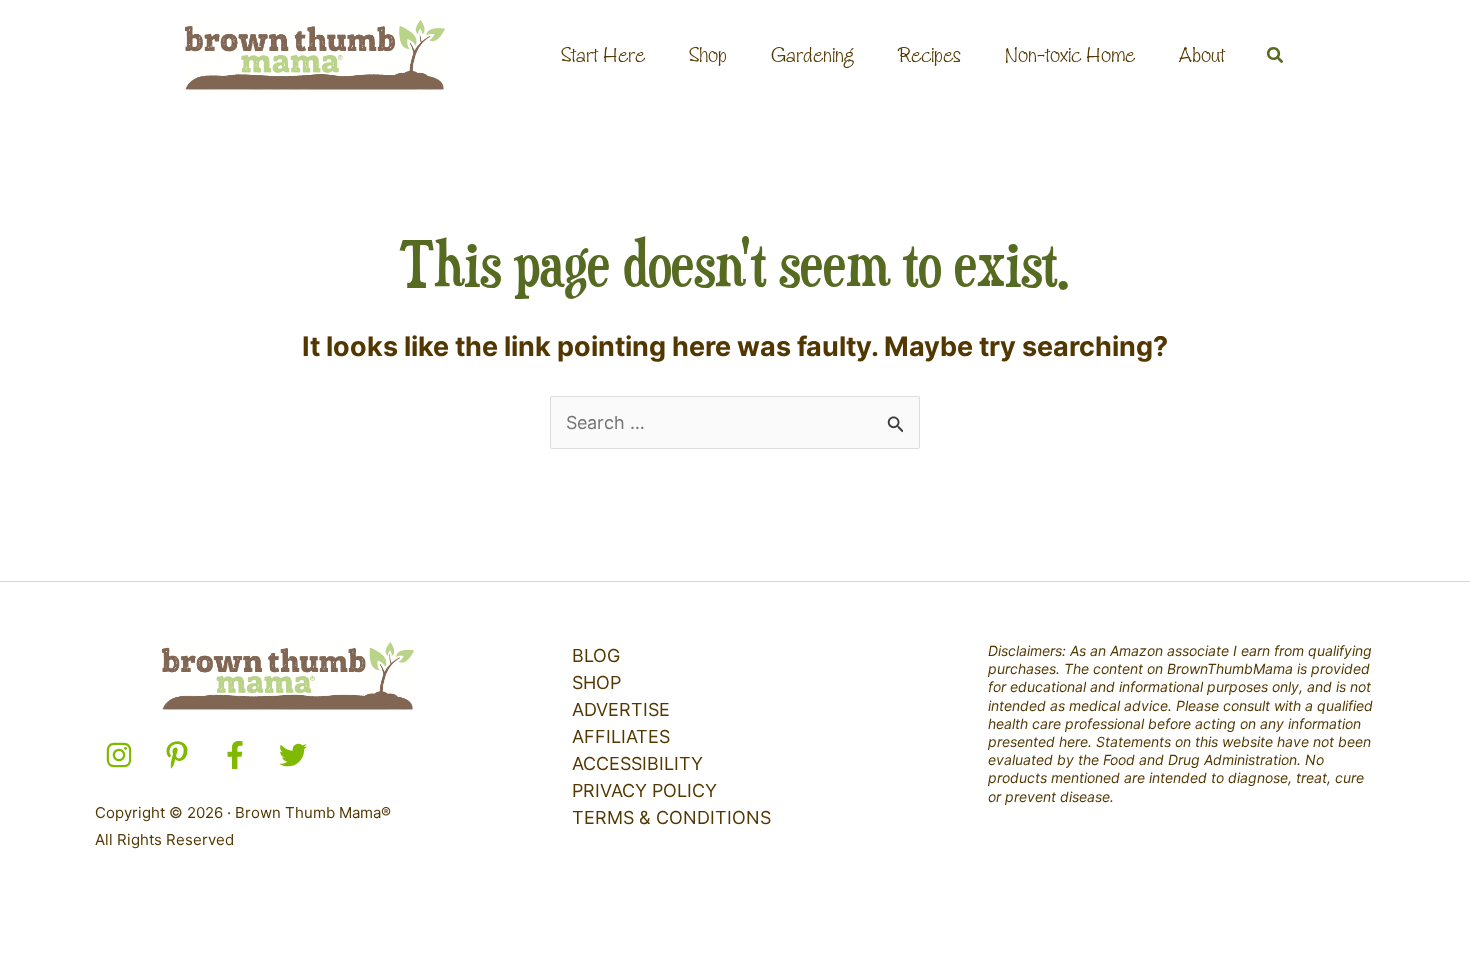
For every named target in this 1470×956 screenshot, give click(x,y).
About (1202, 55)
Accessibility (637, 763)
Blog (596, 655)
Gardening (812, 55)
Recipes (929, 55)
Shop (708, 55)
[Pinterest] (177, 755)
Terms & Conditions (671, 817)
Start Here (603, 55)
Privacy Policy (644, 790)
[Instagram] (119, 755)
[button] (1276, 55)
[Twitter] (293, 755)
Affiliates (621, 736)
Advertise (621, 709)
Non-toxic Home (1070, 55)
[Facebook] (235, 755)
